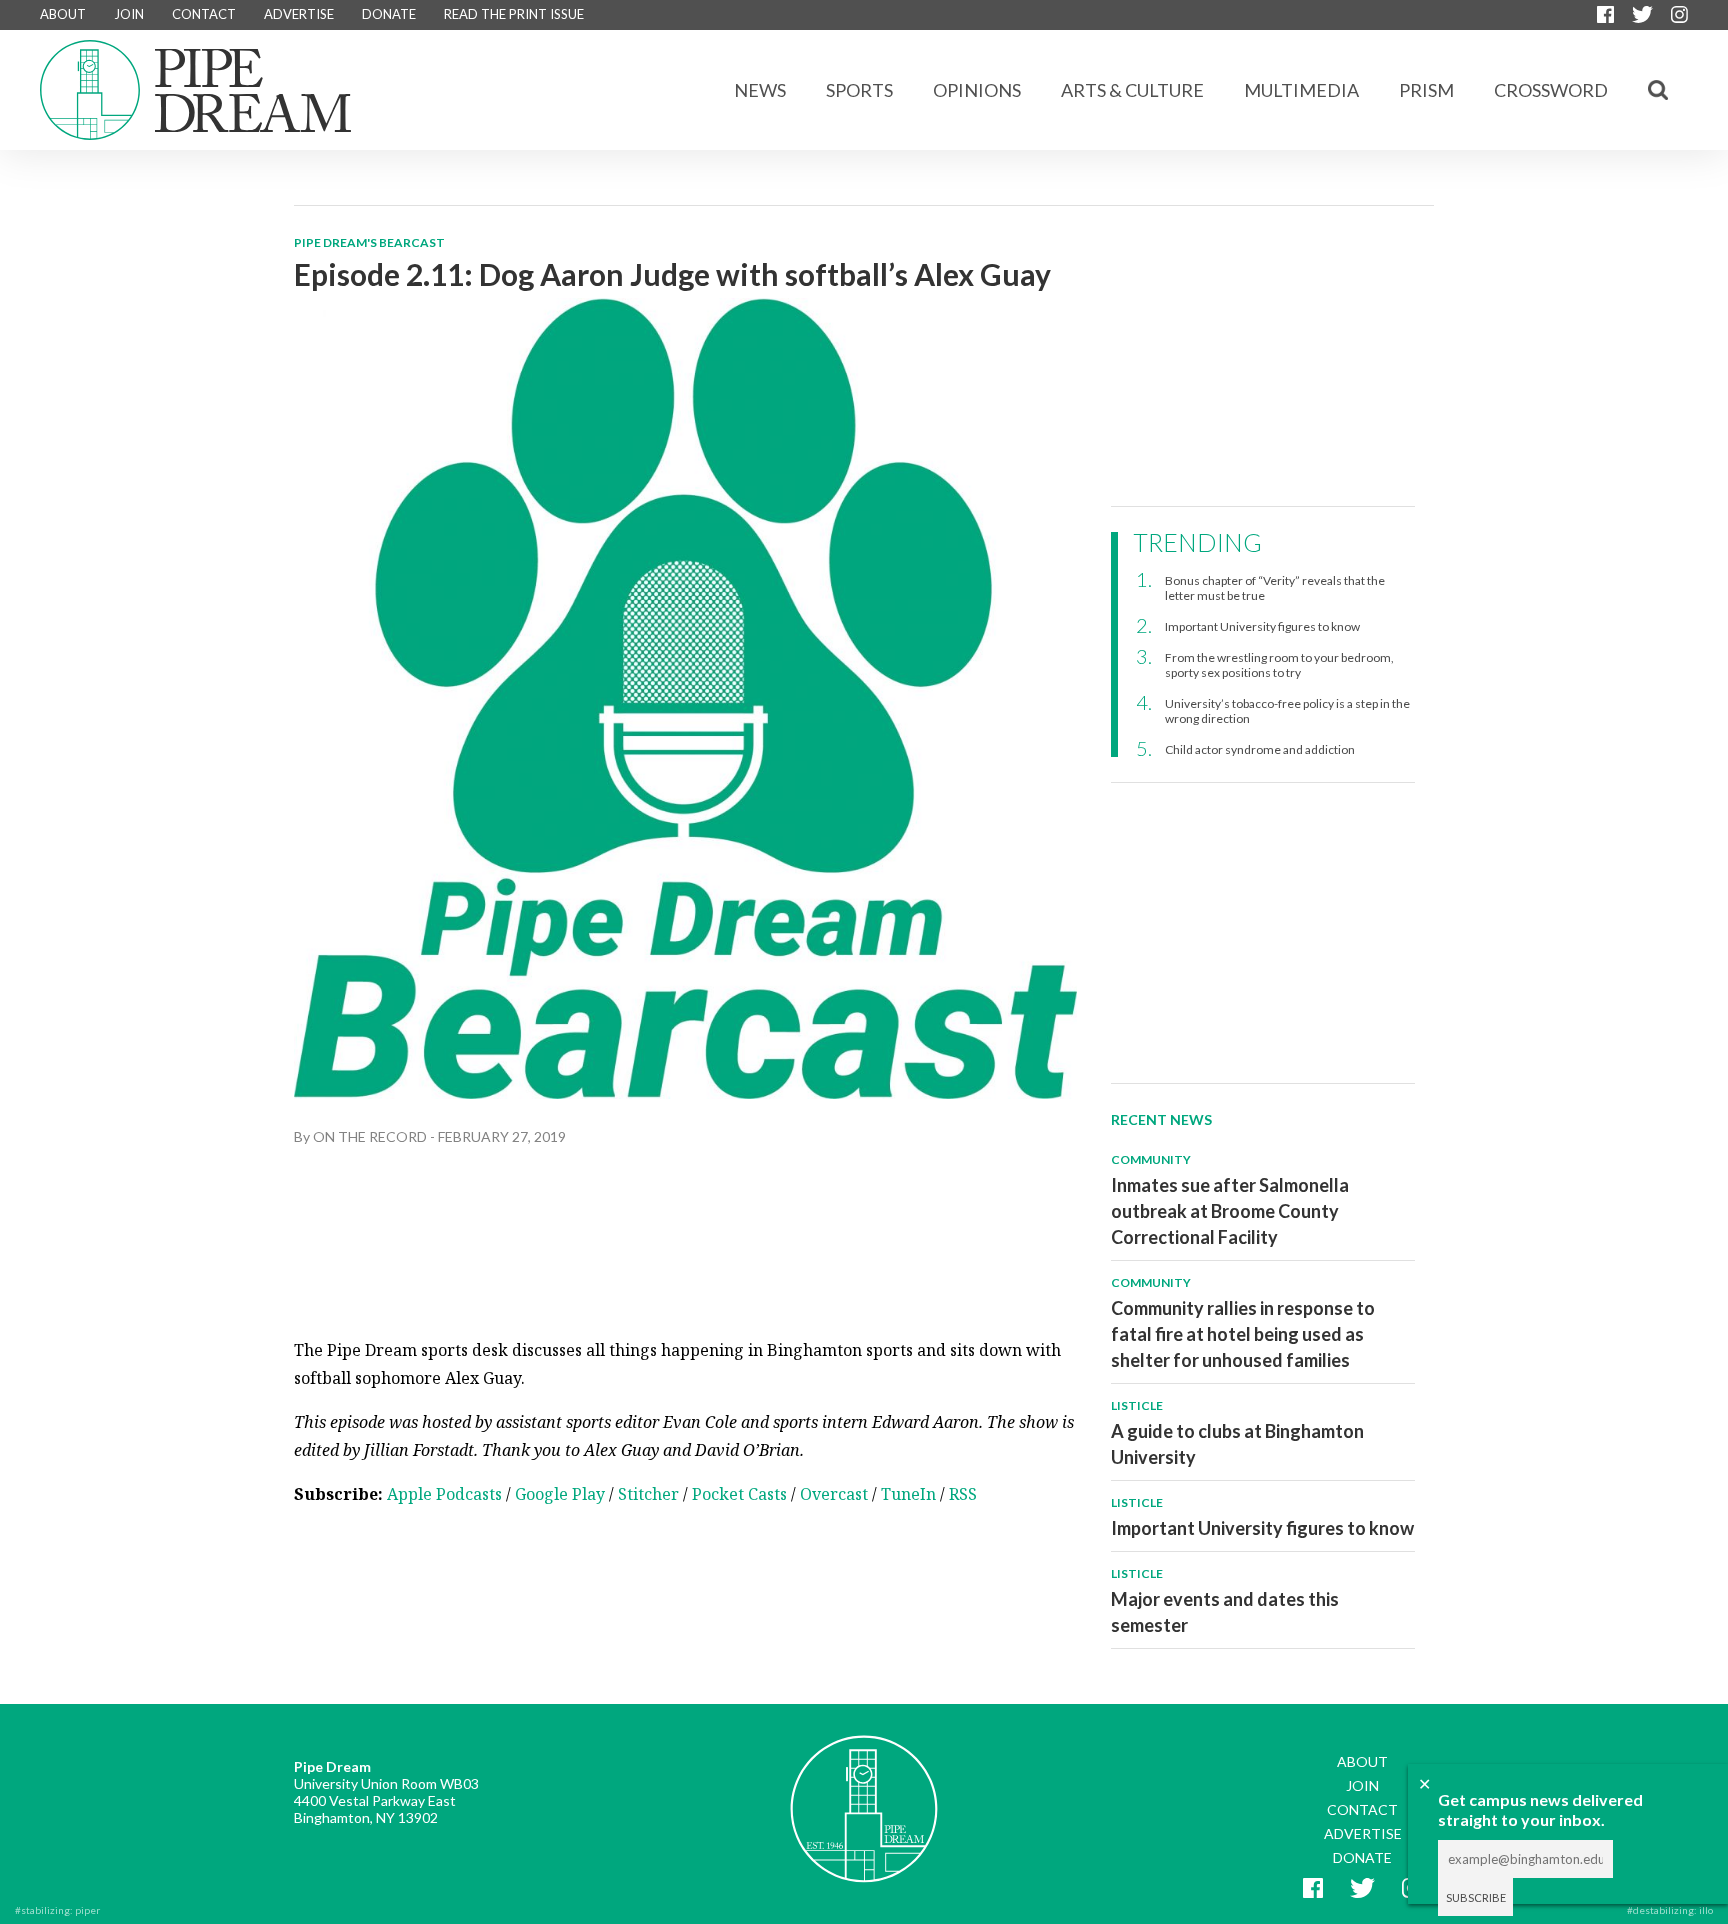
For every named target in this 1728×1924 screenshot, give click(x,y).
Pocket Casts (739, 1494)
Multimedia (1301, 90)
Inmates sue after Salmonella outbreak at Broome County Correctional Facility (1230, 1211)
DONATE (389, 14)
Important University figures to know (1262, 626)
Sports (859, 90)
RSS (963, 1494)
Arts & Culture (1132, 90)
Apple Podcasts (444, 1494)
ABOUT (63, 14)
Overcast (834, 1494)
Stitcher (648, 1494)
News (760, 90)
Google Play (560, 1494)
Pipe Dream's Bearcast (369, 242)
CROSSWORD (1551, 90)
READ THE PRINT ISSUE (514, 14)
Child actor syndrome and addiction (1260, 749)
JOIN (129, 14)
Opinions (977, 90)
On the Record (370, 1136)
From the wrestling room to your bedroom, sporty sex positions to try (1279, 665)
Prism (1426, 90)
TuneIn (908, 1494)
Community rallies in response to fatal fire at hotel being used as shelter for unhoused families (1243, 1334)
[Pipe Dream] (864, 1794)
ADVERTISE (299, 14)
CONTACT (204, 14)
